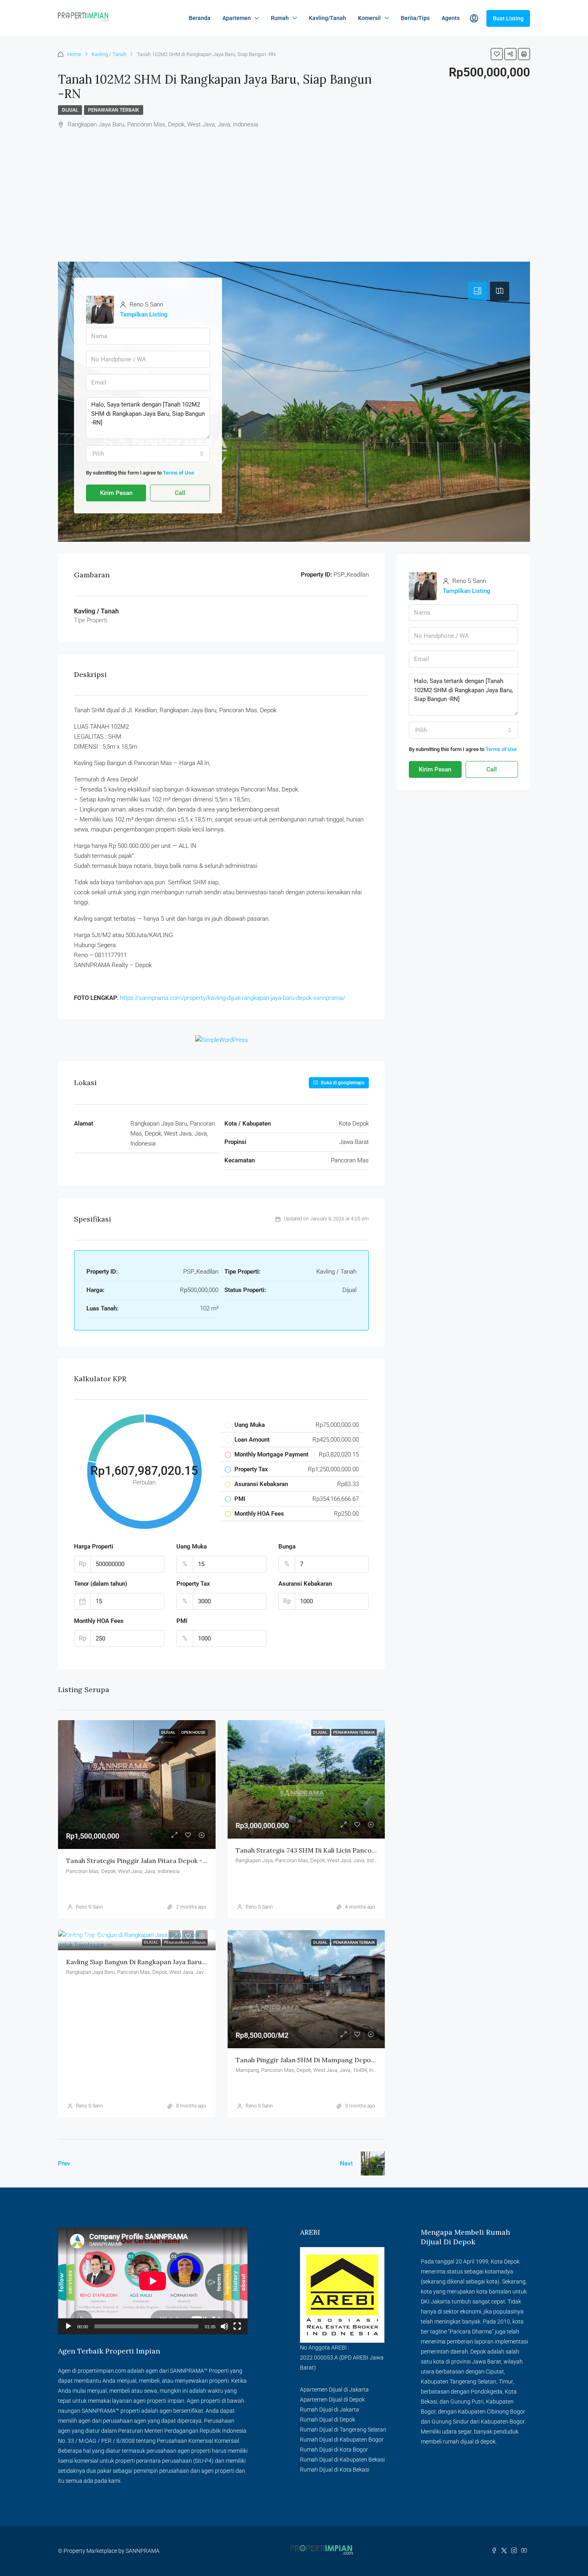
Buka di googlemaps (342, 1083)
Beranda (200, 18)
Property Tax (193, 1584)
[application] (153, 2281)
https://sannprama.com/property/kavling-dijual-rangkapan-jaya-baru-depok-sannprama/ (233, 998)
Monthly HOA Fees (99, 1621)
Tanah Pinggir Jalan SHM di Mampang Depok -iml (312, 2060)
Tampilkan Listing (144, 314)
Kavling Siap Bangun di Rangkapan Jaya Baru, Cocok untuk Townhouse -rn (180, 1962)
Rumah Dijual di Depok (328, 2420)
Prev (64, 2163)
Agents (451, 18)
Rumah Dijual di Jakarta (330, 2410)
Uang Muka (192, 1546)
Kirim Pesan (116, 493)
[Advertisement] (294, 202)
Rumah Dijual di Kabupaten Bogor (342, 2440)
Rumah (280, 18)
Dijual (70, 110)
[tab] (478, 291)
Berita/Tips (415, 18)
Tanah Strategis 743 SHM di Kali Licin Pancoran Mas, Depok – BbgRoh (343, 1850)
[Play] (68, 2326)
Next (346, 2163)
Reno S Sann (90, 1907)
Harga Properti (94, 1546)
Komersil (369, 18)
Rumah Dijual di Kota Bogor (334, 2450)
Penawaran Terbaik (114, 110)
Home (74, 54)
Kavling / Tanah (109, 54)
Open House (193, 1732)
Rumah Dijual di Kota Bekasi (335, 2470)
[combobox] (148, 454)
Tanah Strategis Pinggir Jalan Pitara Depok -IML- (142, 1861)
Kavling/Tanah (327, 18)
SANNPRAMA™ (189, 2371)
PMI (182, 1621)
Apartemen (237, 18)
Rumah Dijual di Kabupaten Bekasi (342, 2460)
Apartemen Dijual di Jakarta (334, 2390)
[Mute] (224, 2326)
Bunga (287, 1546)
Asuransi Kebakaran (305, 1584)
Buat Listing (508, 18)
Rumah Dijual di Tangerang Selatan (343, 2430)
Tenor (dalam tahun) (101, 1584)
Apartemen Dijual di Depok (332, 2400)
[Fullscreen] (237, 2326)
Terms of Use (178, 473)
